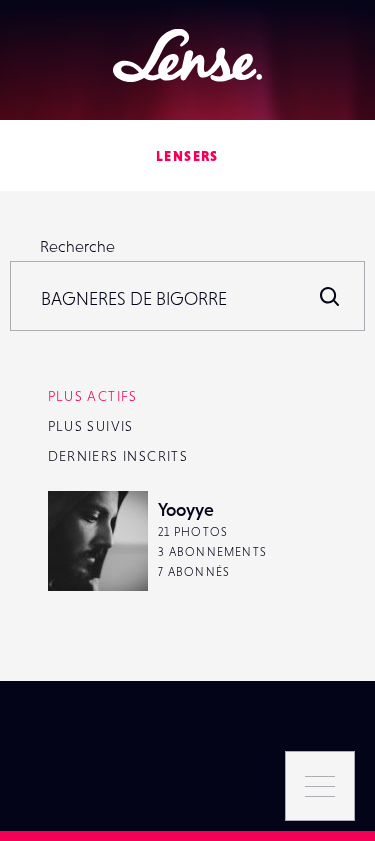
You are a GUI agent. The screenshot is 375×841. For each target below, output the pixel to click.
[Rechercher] (330, 296)
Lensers (187, 156)
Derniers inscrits (118, 456)
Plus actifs (93, 396)
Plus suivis (91, 426)
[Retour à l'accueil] (187, 55)
